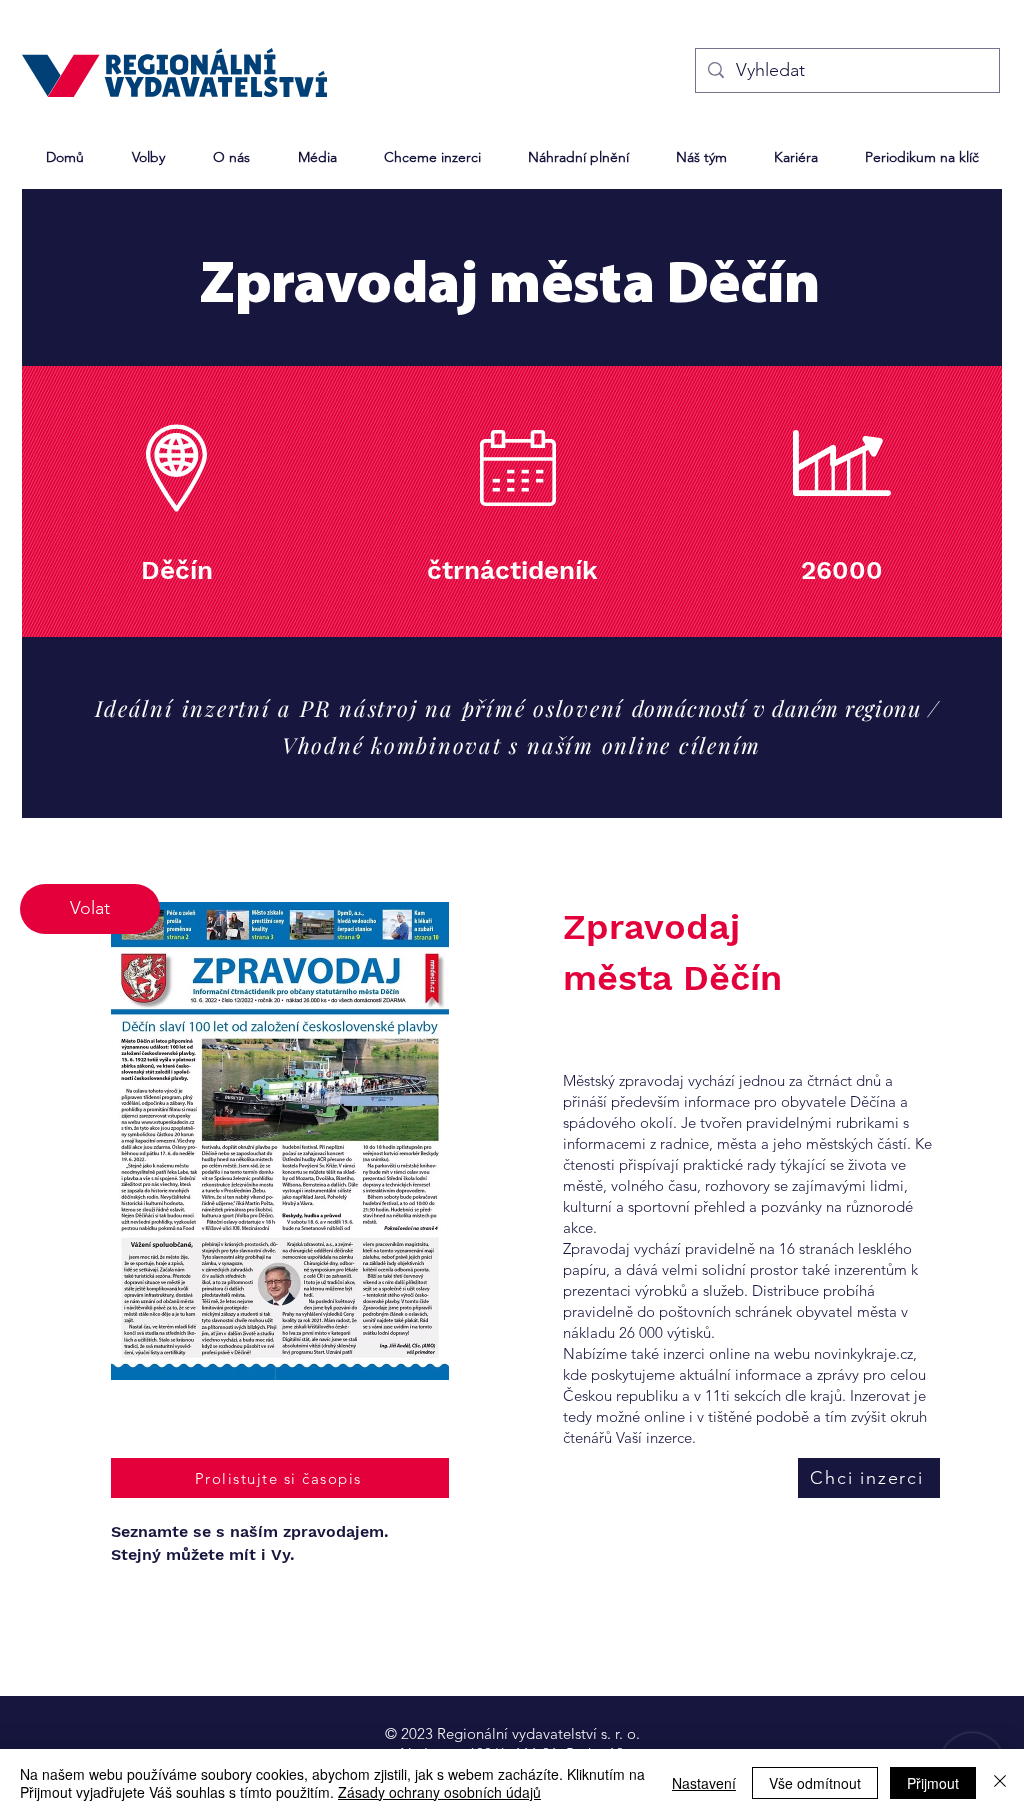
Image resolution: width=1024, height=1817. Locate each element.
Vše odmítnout (815, 1783)
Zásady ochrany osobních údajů (439, 1792)
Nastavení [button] (704, 1783)
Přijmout (933, 1783)
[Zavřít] (1000, 1783)
